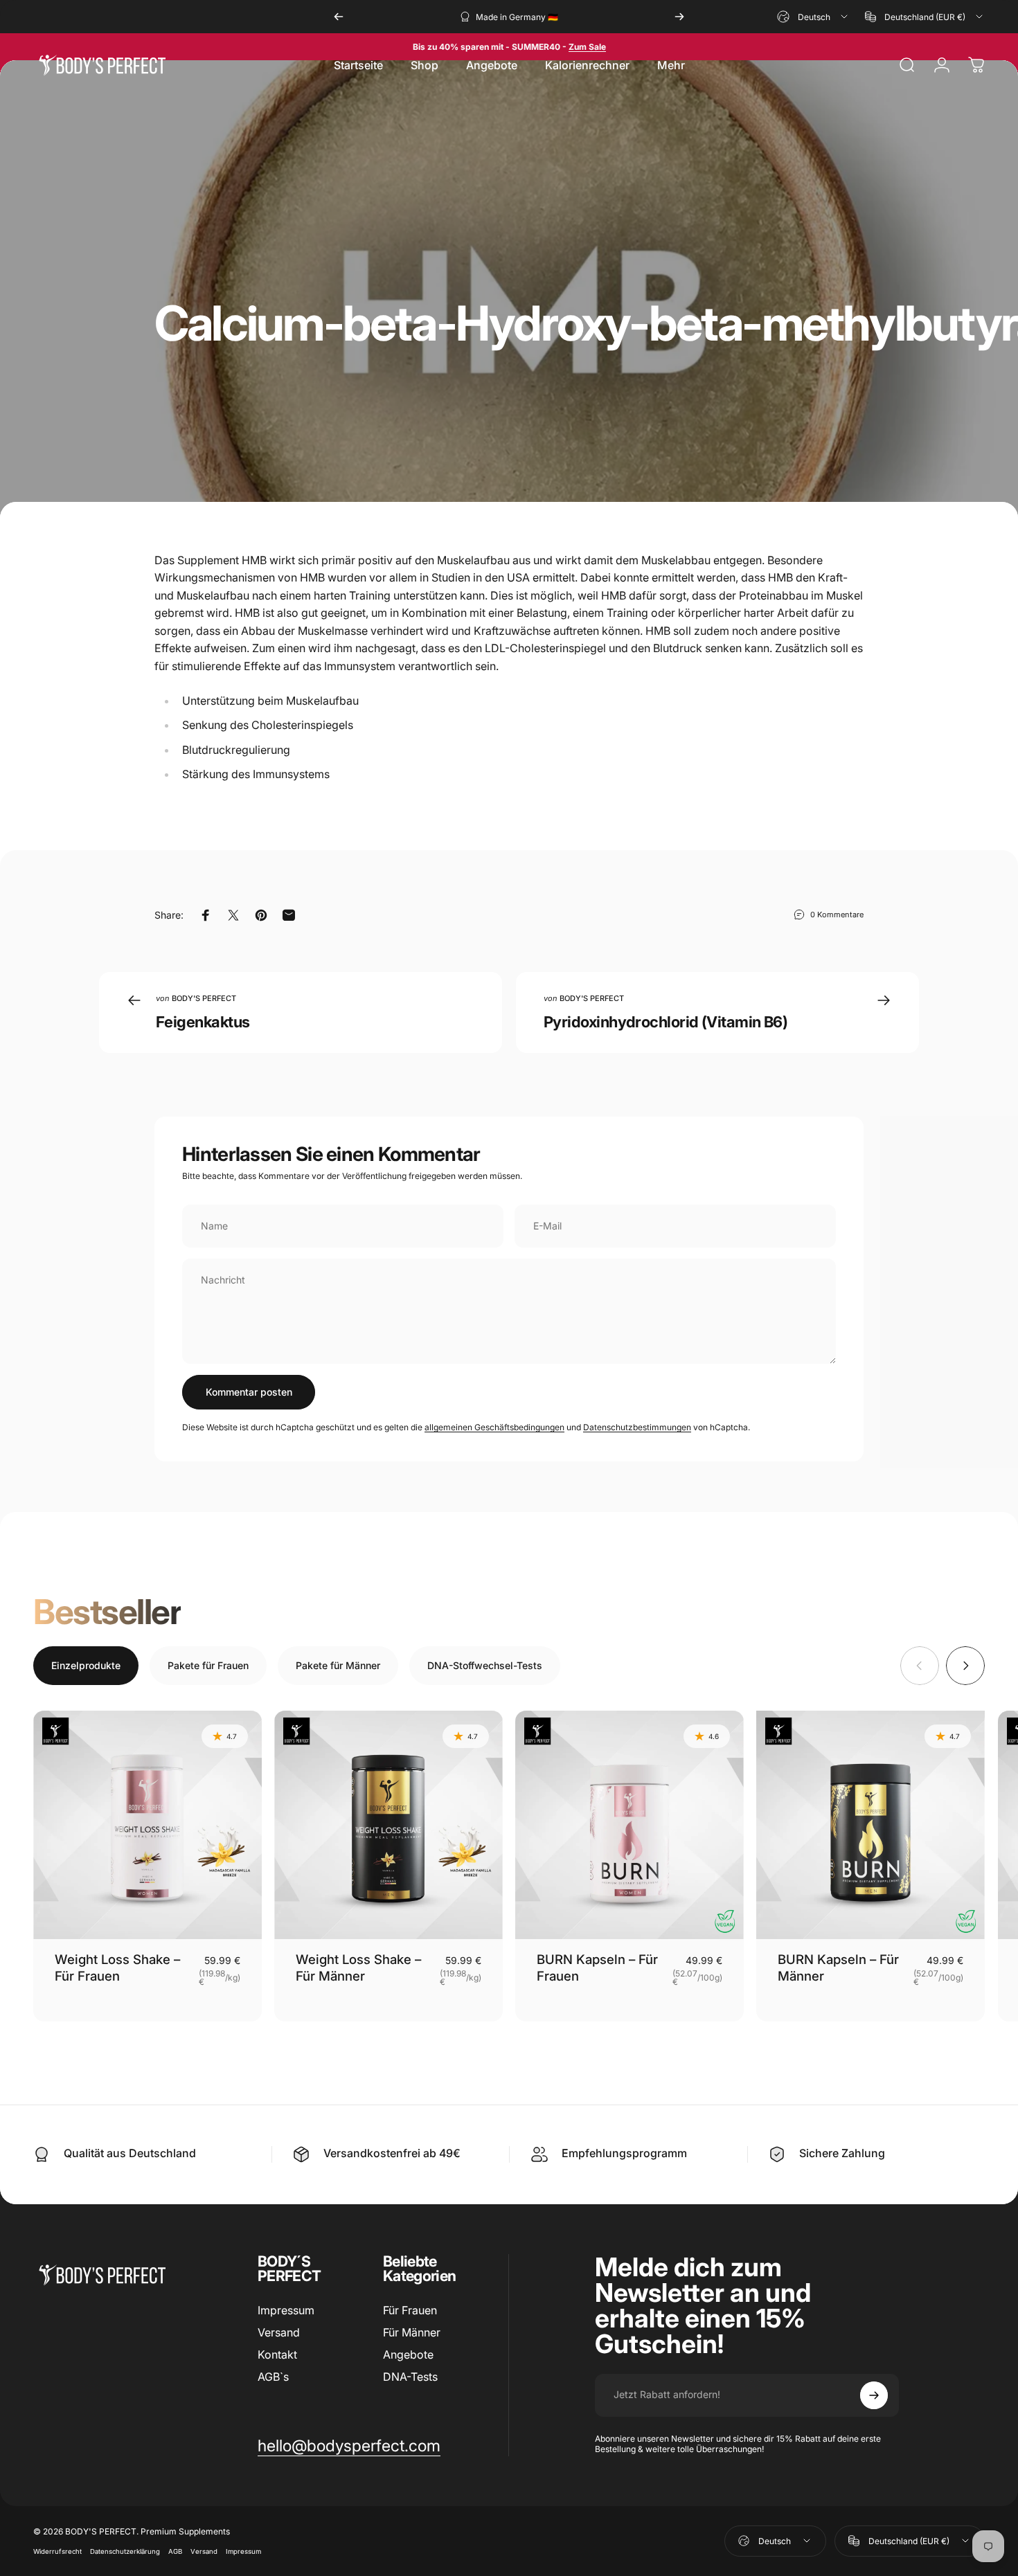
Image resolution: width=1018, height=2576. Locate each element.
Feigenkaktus (203, 1022)
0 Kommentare (837, 915)
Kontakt (277, 2354)
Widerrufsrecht (57, 2551)
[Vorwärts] (679, 17)
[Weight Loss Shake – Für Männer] (389, 1825)
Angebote (408, 2354)
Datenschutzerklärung (125, 2551)
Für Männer (412, 2332)
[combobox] (813, 17)
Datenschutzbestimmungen (637, 1427)
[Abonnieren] (874, 2395)
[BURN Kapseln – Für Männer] (870, 1825)
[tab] (86, 1666)
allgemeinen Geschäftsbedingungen (494, 1427)
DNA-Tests (410, 2377)
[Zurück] (339, 17)
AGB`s (273, 2377)
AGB (175, 2551)
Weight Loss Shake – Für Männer (358, 1967)
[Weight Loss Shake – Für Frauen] (148, 1825)
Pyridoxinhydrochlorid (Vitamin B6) (666, 1022)
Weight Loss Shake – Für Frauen (117, 1967)
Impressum (286, 2310)
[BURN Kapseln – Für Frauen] (629, 1825)
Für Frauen (410, 2310)
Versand (279, 2332)
